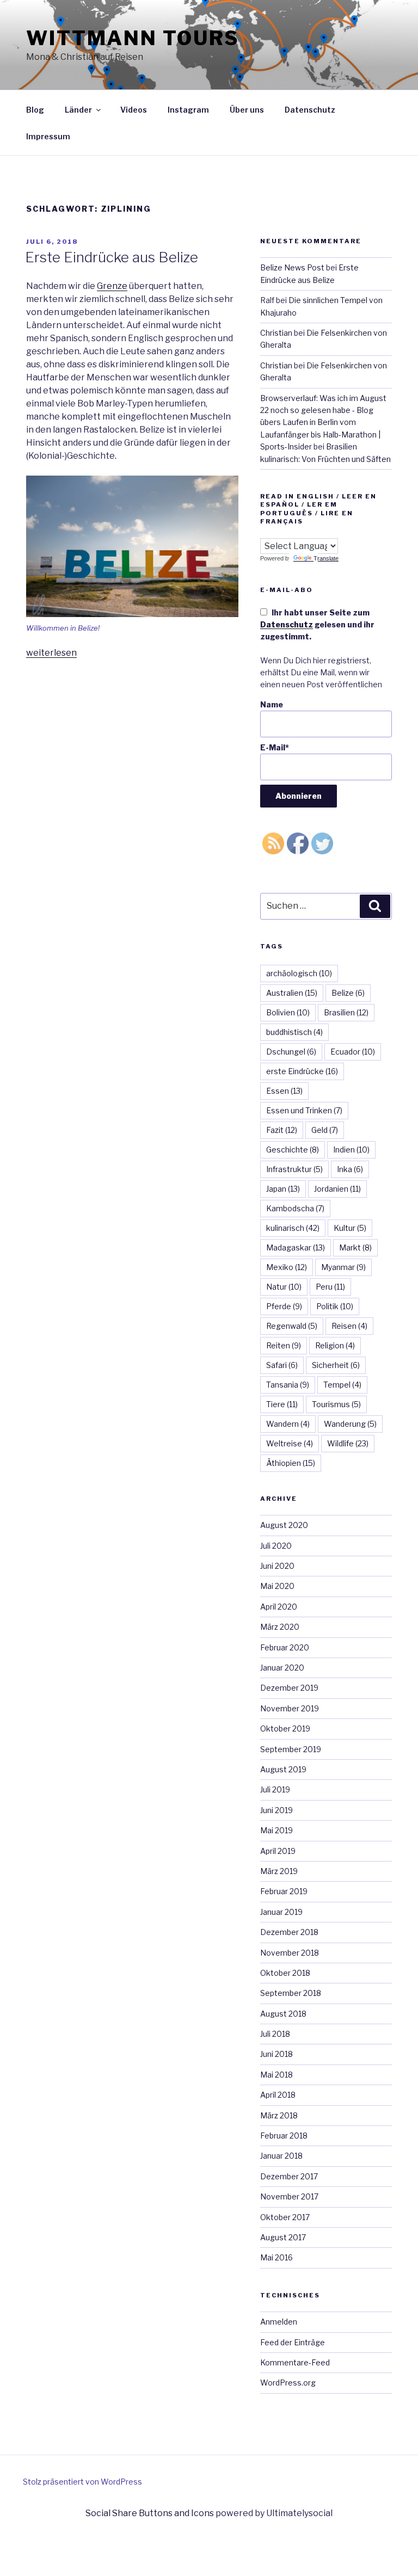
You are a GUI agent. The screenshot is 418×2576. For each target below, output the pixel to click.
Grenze (112, 286)
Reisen (349, 1326)
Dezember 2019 (289, 1688)
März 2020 (280, 1627)
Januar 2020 (282, 1668)
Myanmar (343, 1267)
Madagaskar (296, 1247)
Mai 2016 (276, 2257)
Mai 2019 (276, 1830)
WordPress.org (288, 2383)
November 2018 (290, 1953)
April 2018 (278, 2095)
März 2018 (279, 2115)
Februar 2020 (285, 1647)
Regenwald (292, 1326)
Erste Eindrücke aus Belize (112, 257)
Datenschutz (310, 110)
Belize (348, 993)
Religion (335, 1345)
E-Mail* (275, 747)
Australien (292, 993)
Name (272, 704)
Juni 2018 (276, 2054)
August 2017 (283, 2237)
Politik (335, 1306)
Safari (282, 1365)
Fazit (282, 1130)
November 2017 (289, 2196)
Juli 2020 (276, 1546)
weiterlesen (51, 653)
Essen (284, 1091)
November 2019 (290, 1708)
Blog (35, 110)
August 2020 (284, 1525)
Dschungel (291, 1052)
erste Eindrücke (302, 1071)
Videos (134, 110)
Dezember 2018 (289, 1932)
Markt (355, 1247)
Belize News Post (292, 267)
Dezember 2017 (289, 2176)
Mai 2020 (277, 1586)
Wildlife (348, 1443)
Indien (351, 1150)
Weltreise (290, 1443)
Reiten (284, 1345)
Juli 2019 (275, 1789)
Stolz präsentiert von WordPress (82, 2482)
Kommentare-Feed (295, 2362)
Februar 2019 (284, 1891)
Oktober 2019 (285, 1728)
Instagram (188, 110)
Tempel (342, 1385)
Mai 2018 (276, 2075)
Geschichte (293, 1150)
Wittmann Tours (133, 38)
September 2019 (291, 1749)
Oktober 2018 (285, 1973)
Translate (326, 558)
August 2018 (283, 2014)
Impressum (48, 136)
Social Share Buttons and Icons (150, 2513)
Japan (283, 1189)
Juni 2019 (276, 1810)
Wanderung (350, 1424)
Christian (276, 333)
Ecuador (353, 1052)
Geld (325, 1130)
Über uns (247, 110)
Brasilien (346, 1012)
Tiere (282, 1404)
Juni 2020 (277, 1566)
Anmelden (279, 2322)
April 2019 (278, 1851)
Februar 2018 (284, 2136)
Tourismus (336, 1404)
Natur (284, 1287)
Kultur (350, 1228)
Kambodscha (295, 1208)
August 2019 (283, 1769)
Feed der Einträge (293, 2342)
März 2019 (279, 1871)
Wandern (288, 1424)
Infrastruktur (294, 1169)
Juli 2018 (275, 2034)
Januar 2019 (281, 1912)
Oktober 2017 (285, 2217)
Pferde (284, 1306)
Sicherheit (336, 1365)
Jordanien (337, 1189)
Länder (78, 110)
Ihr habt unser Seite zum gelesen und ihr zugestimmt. (317, 625)
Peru (330, 1287)
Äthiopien (291, 1463)
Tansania (288, 1385)
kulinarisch (293, 1228)
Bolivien (288, 1012)
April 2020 (279, 1607)
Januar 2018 (281, 2156)
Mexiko (287, 1267)
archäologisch (299, 973)
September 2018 (291, 1993)
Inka (350, 1169)
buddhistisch (294, 1032)
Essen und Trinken (304, 1110)
